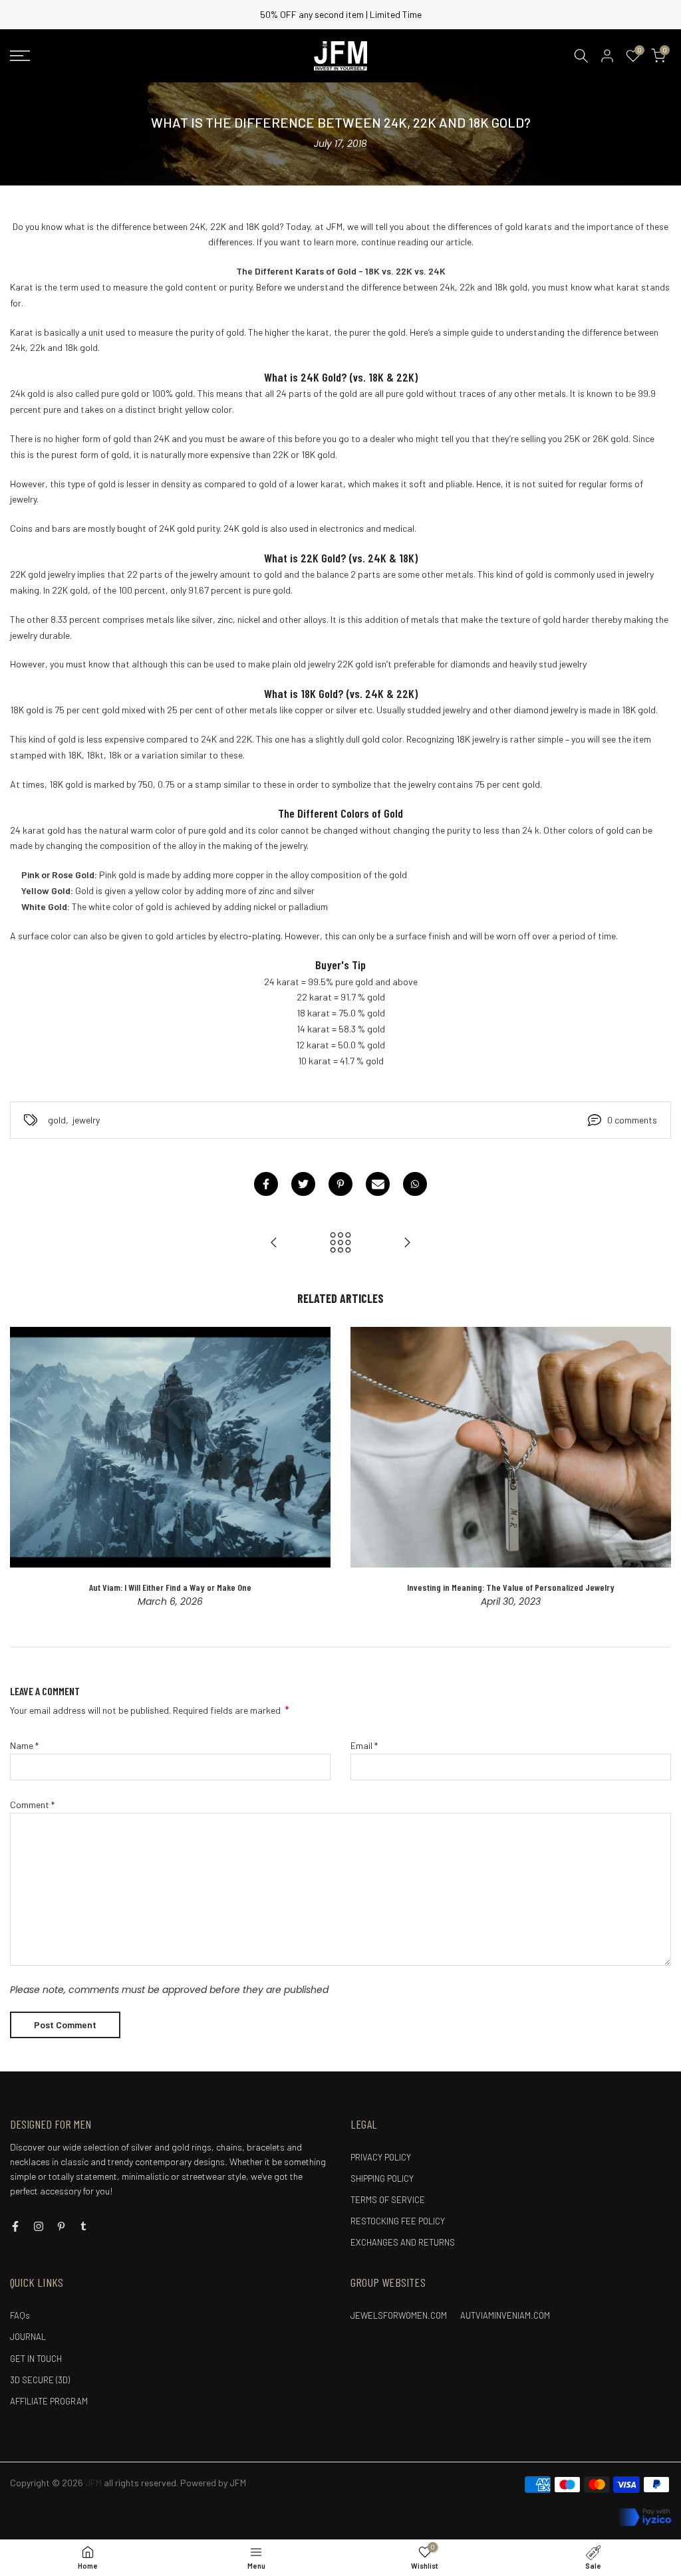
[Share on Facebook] (266, 1184)
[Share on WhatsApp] (415, 1184)
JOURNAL (28, 2337)
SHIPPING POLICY (382, 2178)
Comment (32, 1805)
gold (57, 1120)
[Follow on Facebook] (15, 2226)
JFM (238, 2483)
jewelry (86, 1120)
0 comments (632, 1120)
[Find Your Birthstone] (407, 1243)
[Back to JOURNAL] (340, 1243)
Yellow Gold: (47, 890)
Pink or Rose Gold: (59, 875)
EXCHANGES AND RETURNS (403, 2242)
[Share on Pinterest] (340, 1184)
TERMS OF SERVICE (388, 2200)
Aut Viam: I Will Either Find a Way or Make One (170, 1587)
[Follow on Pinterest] (61, 2226)
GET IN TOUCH (36, 2359)
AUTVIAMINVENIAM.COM (505, 2315)
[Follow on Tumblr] (83, 2226)
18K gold (27, 710)
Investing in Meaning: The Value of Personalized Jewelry (511, 1587)
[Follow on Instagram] (39, 2226)
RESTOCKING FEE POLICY (398, 2221)
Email (364, 1745)
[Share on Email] (378, 1184)
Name (24, 1745)
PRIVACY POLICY (381, 2157)
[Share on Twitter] (303, 1184)
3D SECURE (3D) (40, 2380)
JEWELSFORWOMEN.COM (399, 2315)
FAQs (20, 2315)
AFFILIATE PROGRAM (49, 2401)
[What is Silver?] (274, 1243)
